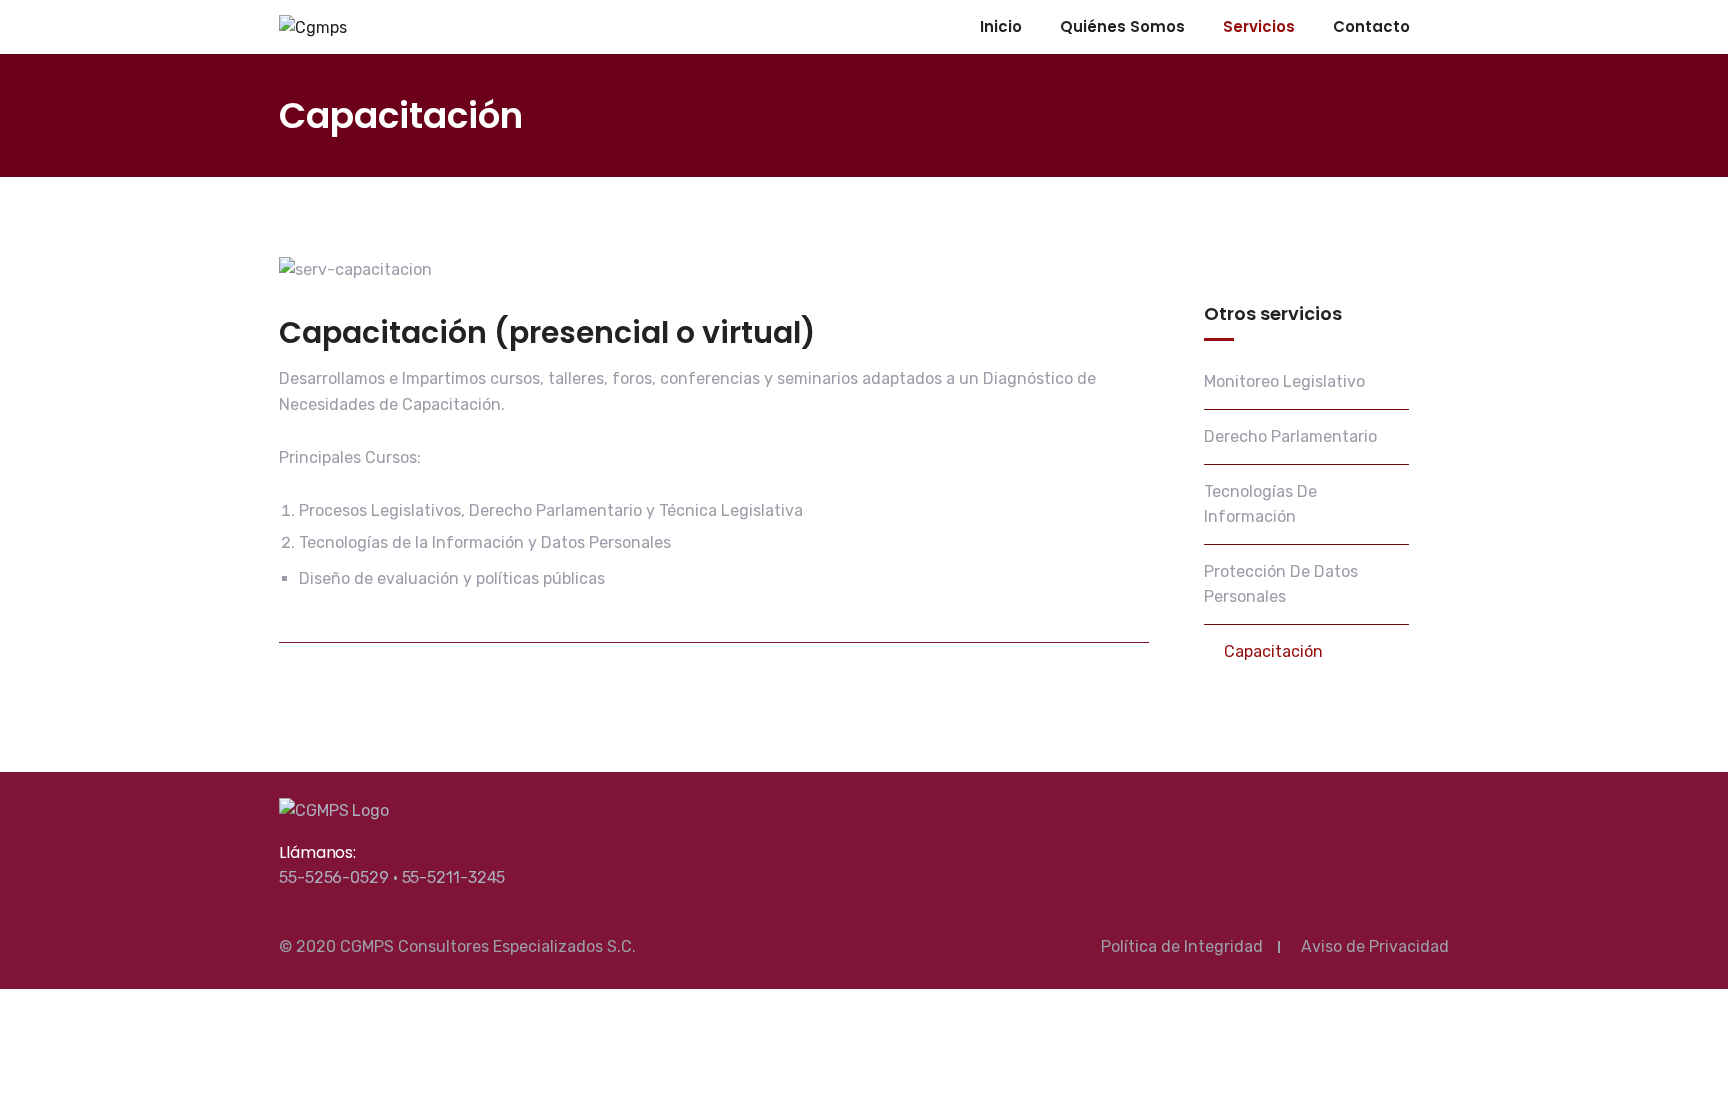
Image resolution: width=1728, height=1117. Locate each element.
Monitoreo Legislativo (1284, 381)
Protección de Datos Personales (1281, 584)
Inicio (1001, 26)
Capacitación (1273, 651)
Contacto (1371, 26)
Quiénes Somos (1122, 26)
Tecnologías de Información (1260, 504)
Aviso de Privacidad (1375, 946)
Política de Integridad (1182, 946)
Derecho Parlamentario (1290, 436)
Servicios (1259, 26)
